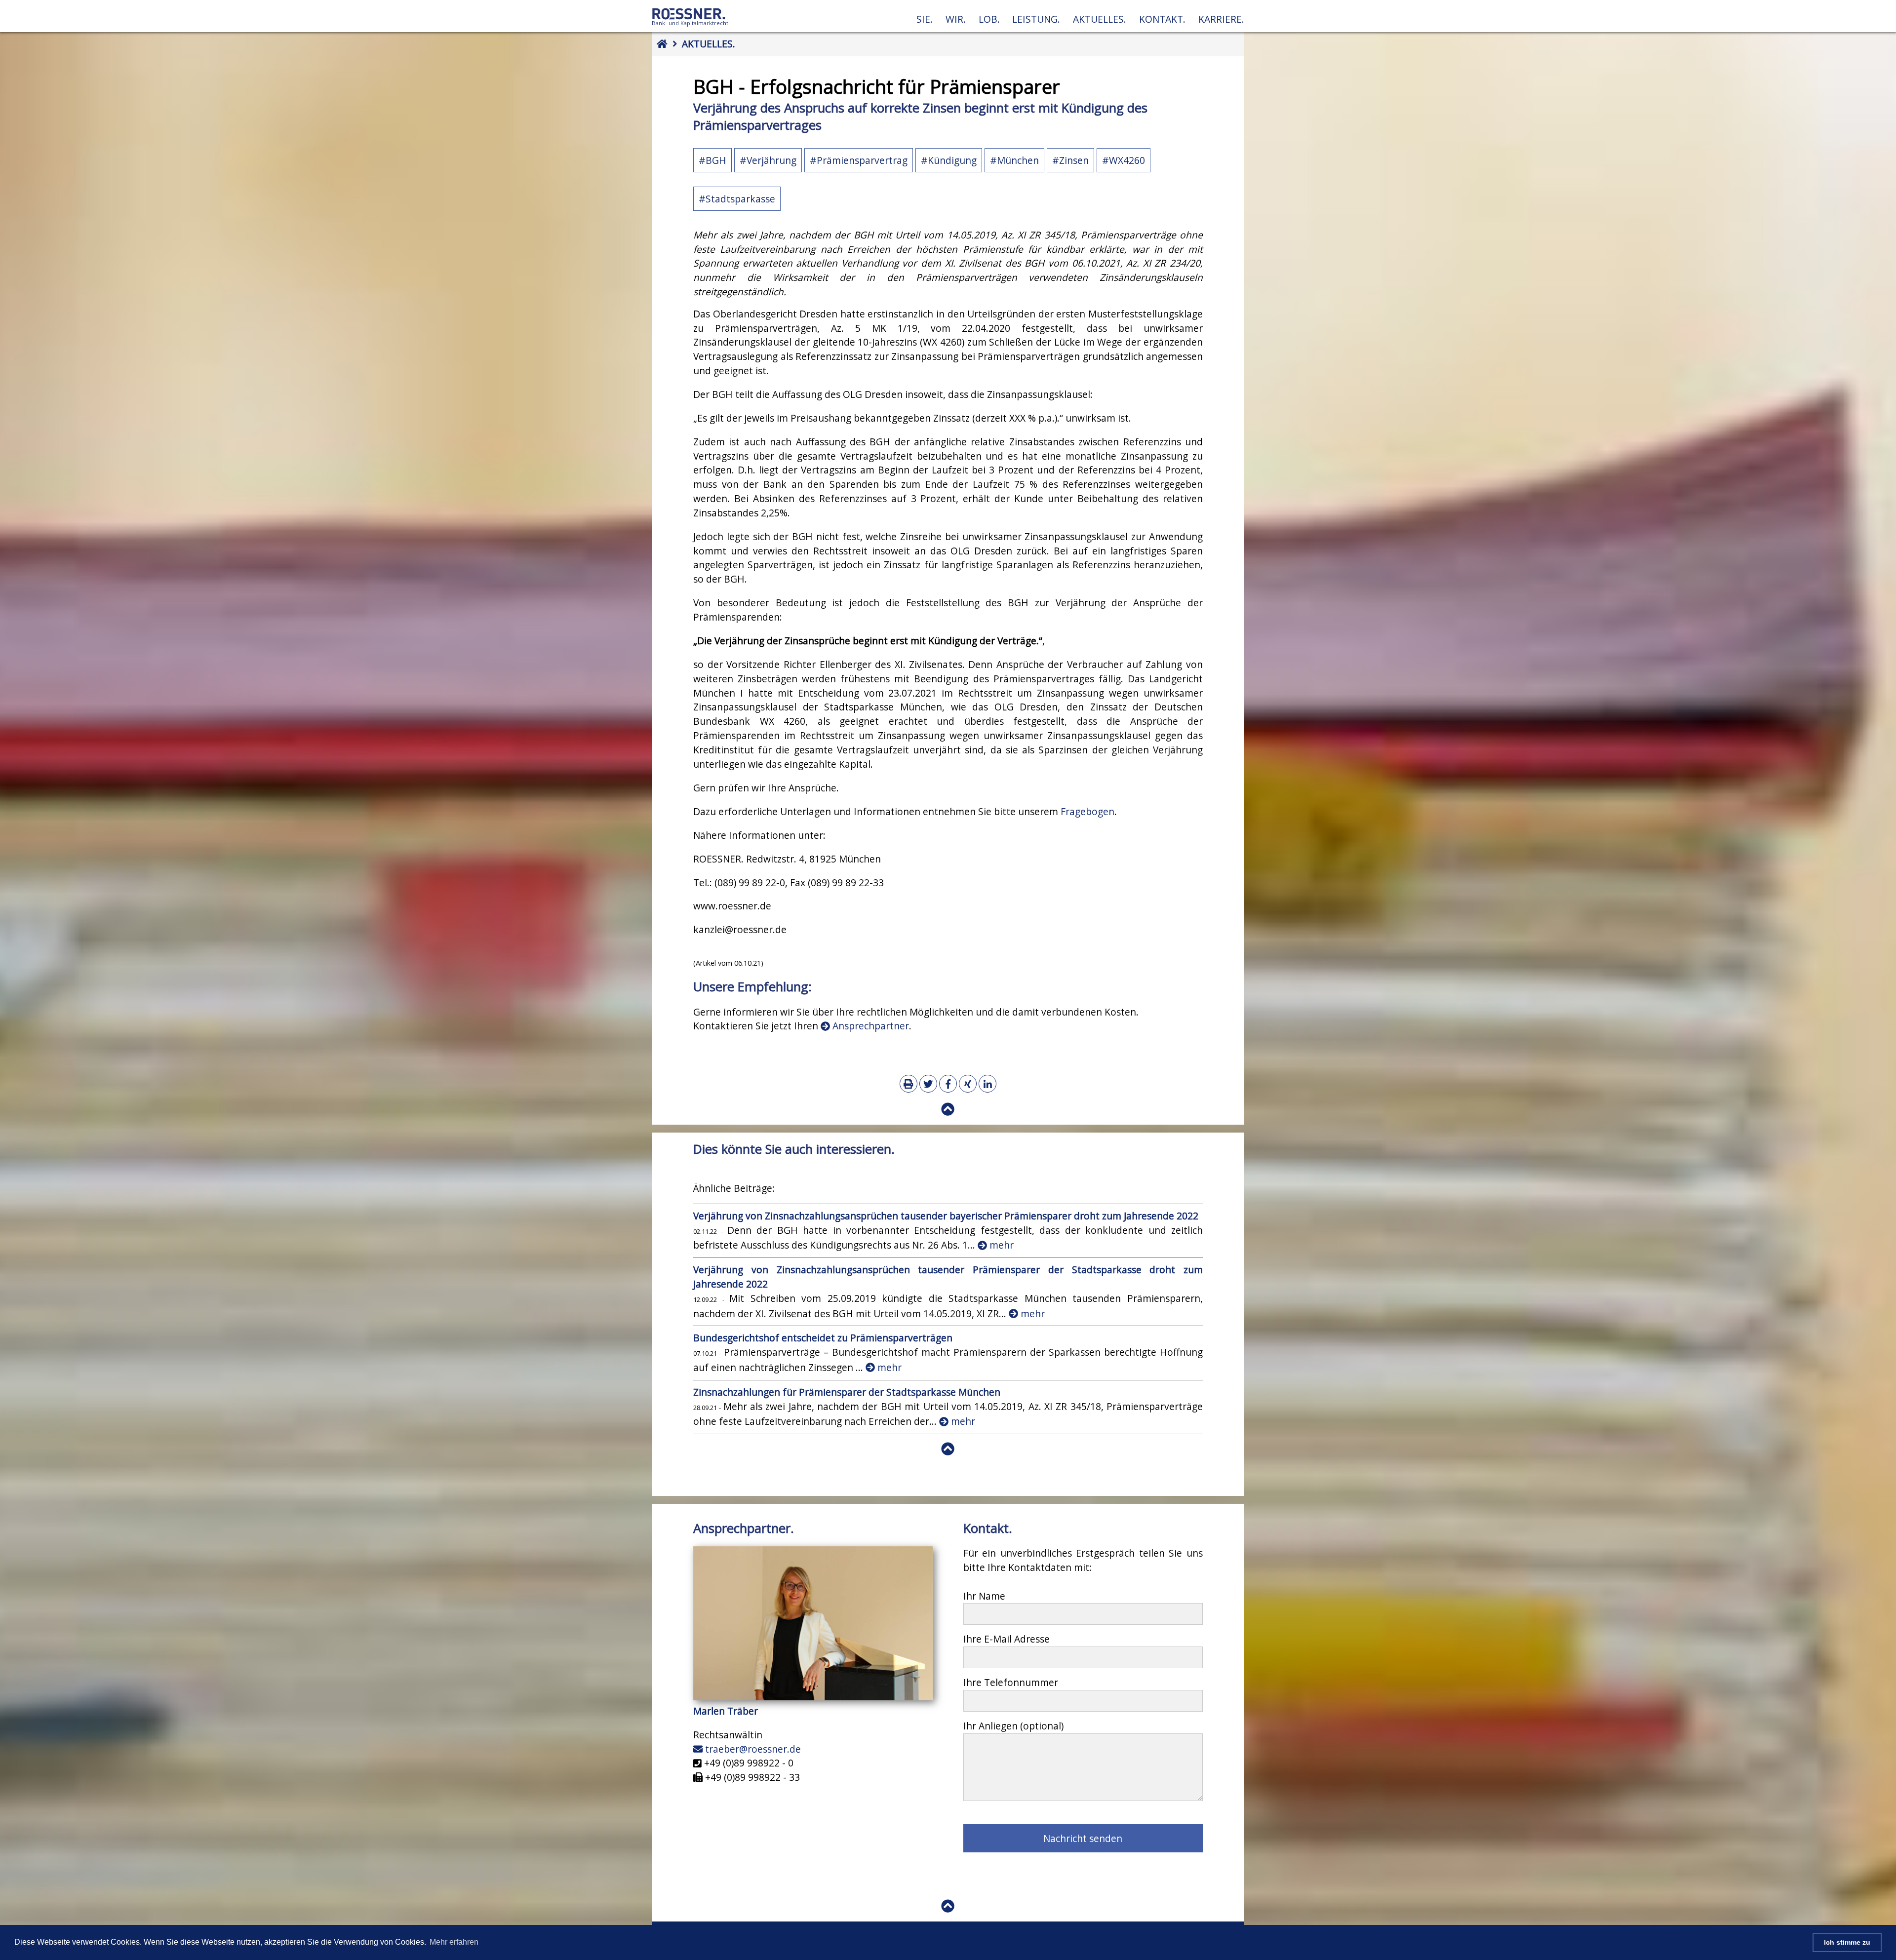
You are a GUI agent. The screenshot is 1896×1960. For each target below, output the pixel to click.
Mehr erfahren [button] (454, 1942)
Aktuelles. (1100, 19)
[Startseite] (690, 26)
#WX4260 (1124, 160)
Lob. (989, 19)
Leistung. (1036, 19)
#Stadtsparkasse (737, 199)
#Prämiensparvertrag (859, 160)
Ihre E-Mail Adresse (1007, 1639)
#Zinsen (1070, 160)
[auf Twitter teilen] (928, 1084)
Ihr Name (984, 1596)
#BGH (712, 160)
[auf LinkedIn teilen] (987, 1084)
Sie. (925, 19)
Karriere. (1221, 19)
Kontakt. (1162, 19)
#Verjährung (768, 160)
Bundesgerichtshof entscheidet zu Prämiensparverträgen (823, 1338)
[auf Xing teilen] (968, 1084)
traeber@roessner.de (752, 1749)
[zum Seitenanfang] (948, 1109)
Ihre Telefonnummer (1011, 1682)
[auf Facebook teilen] (948, 1084)
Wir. (956, 19)
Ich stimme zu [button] (1847, 1942)
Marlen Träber (726, 1711)
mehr (1000, 1245)
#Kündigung (949, 160)
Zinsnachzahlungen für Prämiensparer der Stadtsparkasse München (848, 1392)
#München (1014, 160)
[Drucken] (908, 1084)
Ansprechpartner (869, 1026)
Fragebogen (1087, 811)
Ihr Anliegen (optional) (1013, 1726)
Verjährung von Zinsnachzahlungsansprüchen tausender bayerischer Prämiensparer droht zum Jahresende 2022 (946, 1216)
